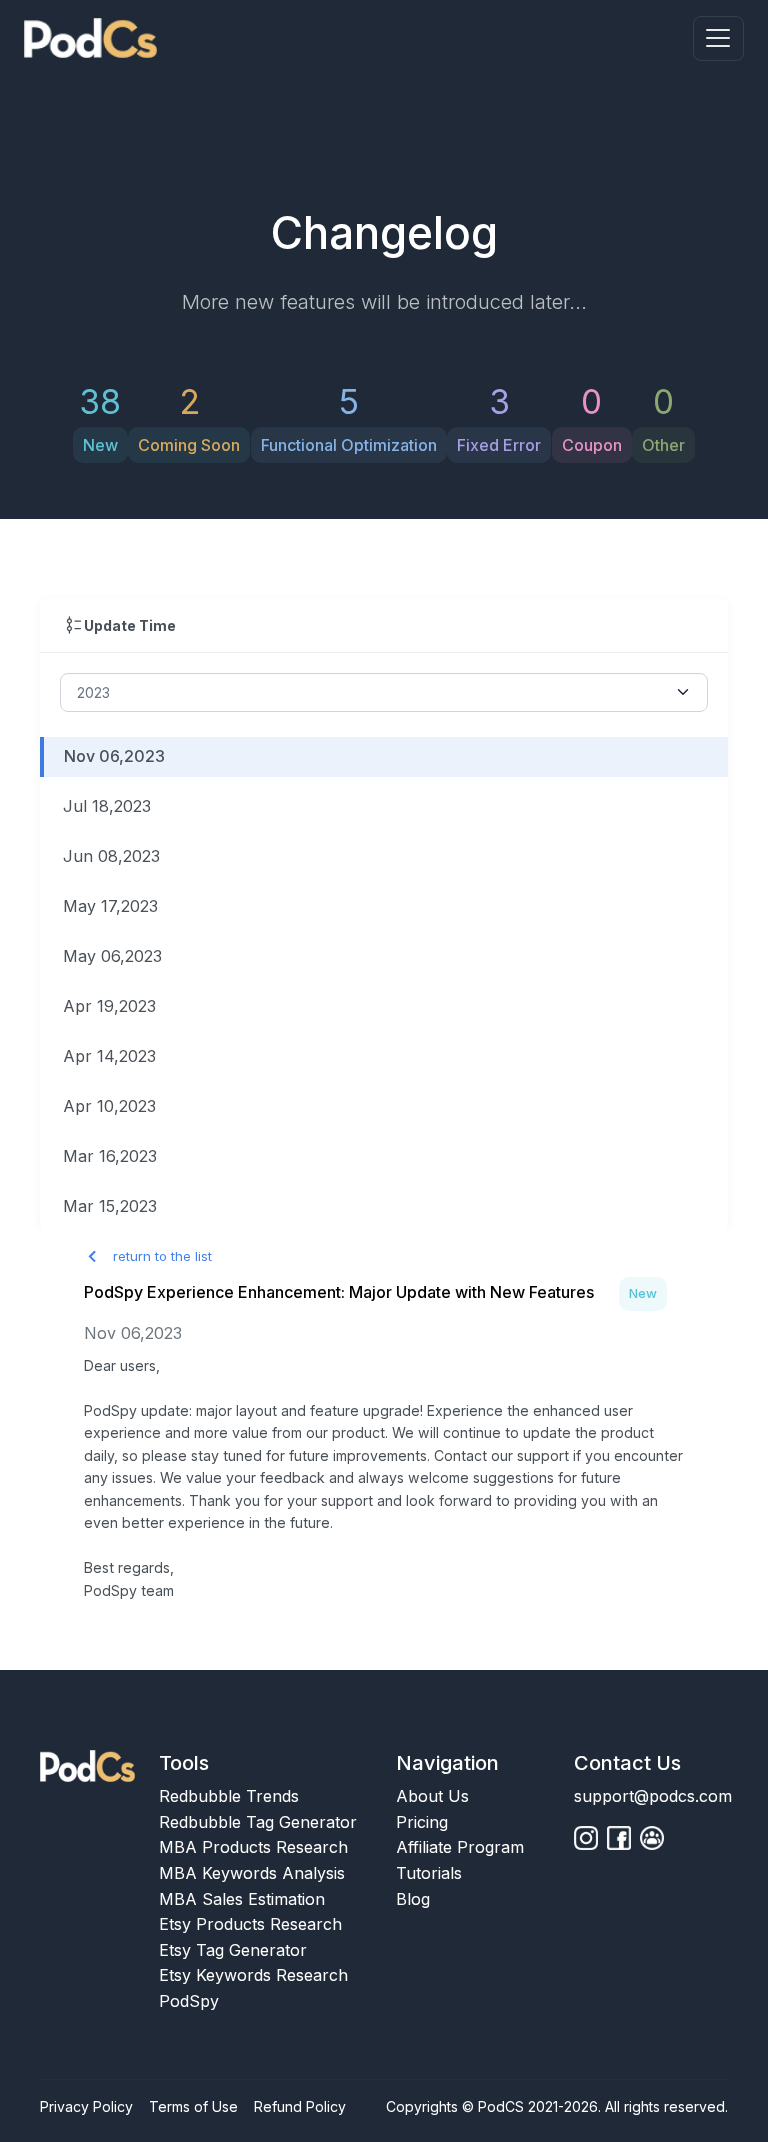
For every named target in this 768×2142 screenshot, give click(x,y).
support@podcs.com (653, 1796)
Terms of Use (193, 2106)
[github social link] (586, 1838)
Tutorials (429, 1873)
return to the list (160, 1256)
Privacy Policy (86, 2106)
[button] (718, 38)
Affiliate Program (460, 1847)
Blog (413, 1899)
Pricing (422, 1822)
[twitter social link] (619, 1838)
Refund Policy (300, 2106)
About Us (432, 1796)
